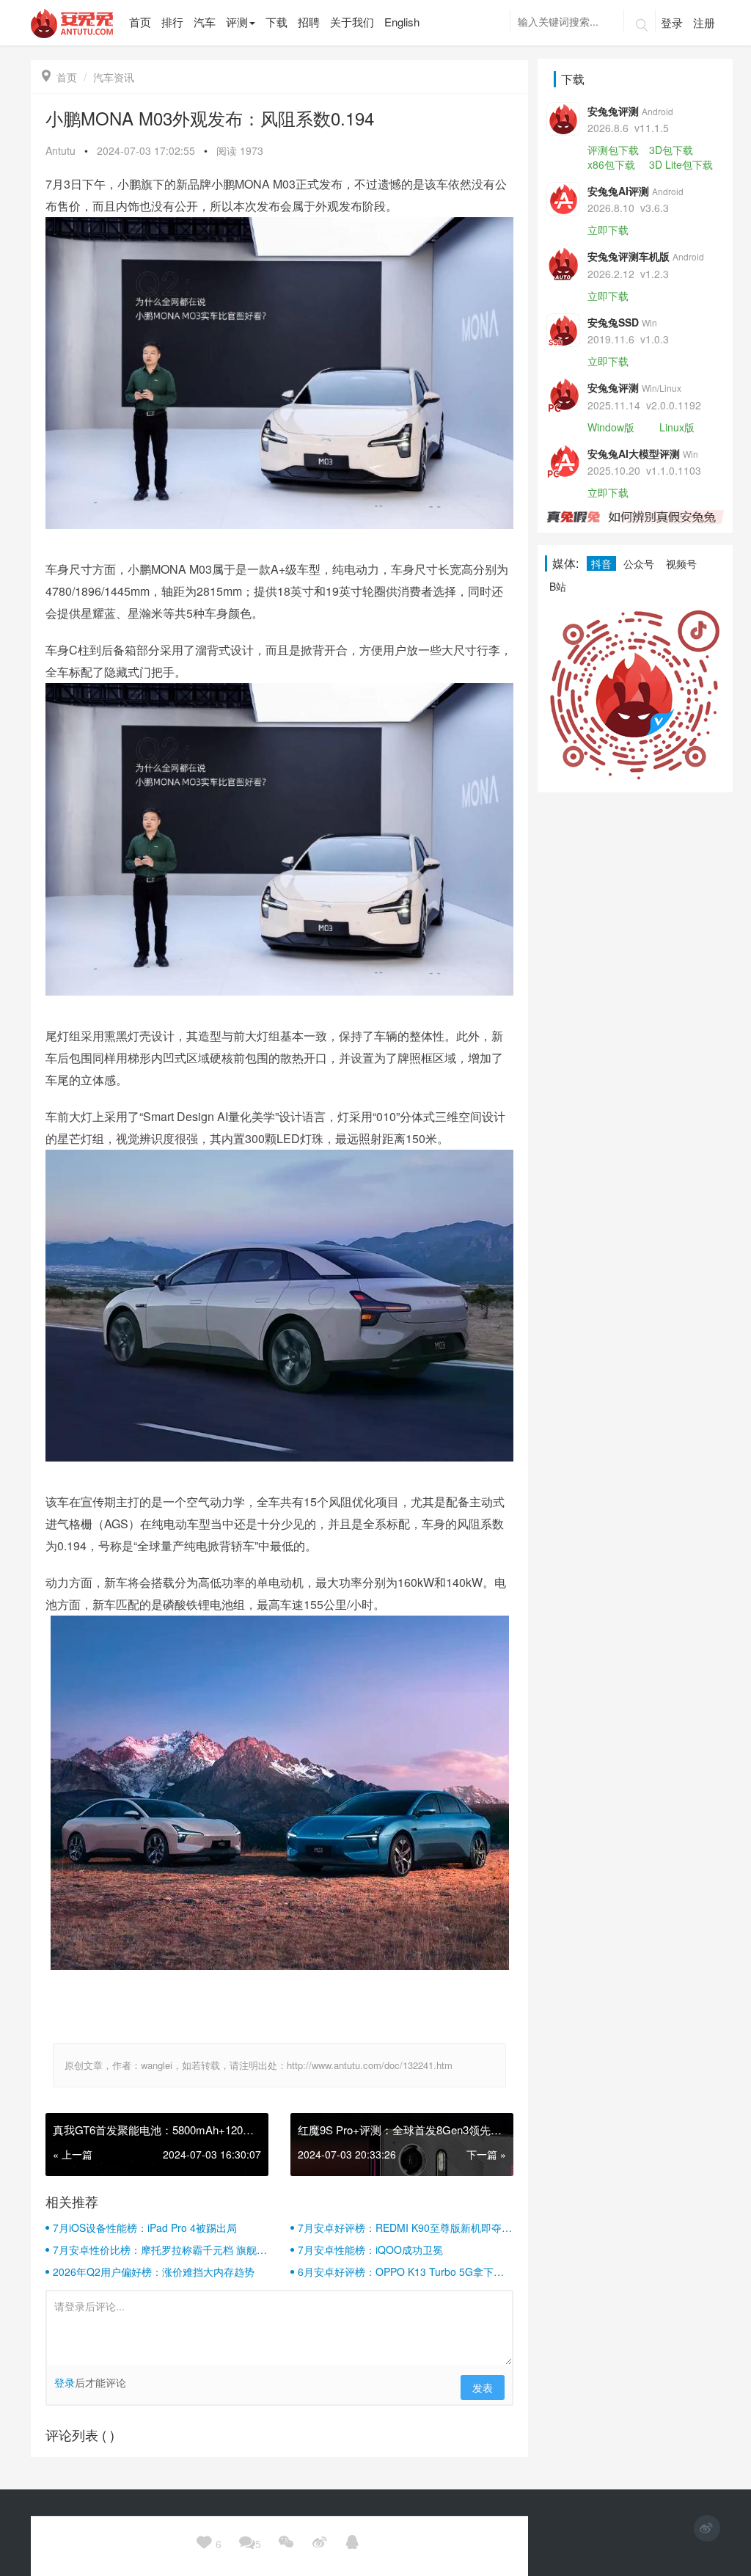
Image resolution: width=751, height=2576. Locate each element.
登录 (672, 22)
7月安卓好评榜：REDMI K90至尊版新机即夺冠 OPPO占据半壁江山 (405, 2227)
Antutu (61, 150)
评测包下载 (613, 150)
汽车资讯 (114, 77)
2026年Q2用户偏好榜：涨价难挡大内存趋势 (154, 2272)
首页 (59, 77)
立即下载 (608, 230)
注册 (704, 22)
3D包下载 (671, 150)
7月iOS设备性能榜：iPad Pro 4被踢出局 (145, 2227)
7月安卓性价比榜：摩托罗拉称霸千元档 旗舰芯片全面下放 (160, 2250)
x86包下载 (611, 164)
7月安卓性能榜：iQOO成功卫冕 (370, 2250)
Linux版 (677, 427)
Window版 (611, 427)
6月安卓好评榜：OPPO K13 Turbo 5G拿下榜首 (401, 2272)
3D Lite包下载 (681, 164)
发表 (483, 2387)
